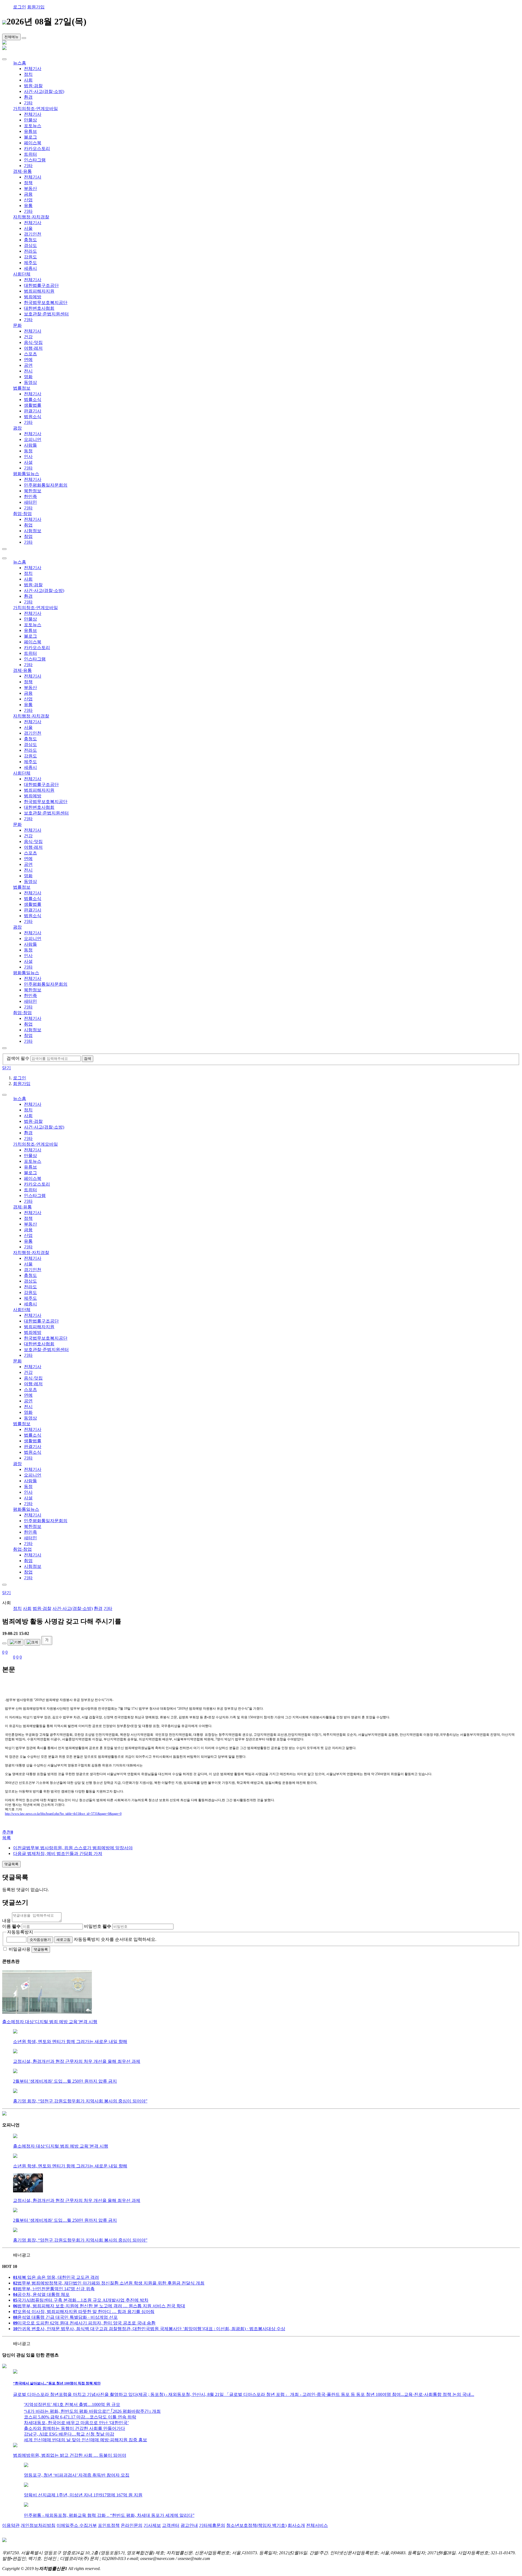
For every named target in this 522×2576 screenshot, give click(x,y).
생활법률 (33, 405)
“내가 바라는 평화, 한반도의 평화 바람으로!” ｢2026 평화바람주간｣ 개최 (92, 2411)
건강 (28, 337)
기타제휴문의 (212, 2525)
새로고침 (63, 1940)
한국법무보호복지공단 (46, 303)
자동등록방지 (20, 1932)
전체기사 (33, 69)
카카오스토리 (37, 148)
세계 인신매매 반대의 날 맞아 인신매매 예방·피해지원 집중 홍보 (86, 2440)
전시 (28, 371)
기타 (28, 103)
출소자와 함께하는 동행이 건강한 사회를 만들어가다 (74, 2428)
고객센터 (171, 2525)
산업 (28, 200)
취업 (28, 525)
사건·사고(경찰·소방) (44, 91)
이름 (11, 1926)
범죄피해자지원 (39, 291)
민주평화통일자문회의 (46, 485)
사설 (28, 462)
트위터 (30, 154)
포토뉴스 (33, 126)
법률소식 (33, 399)
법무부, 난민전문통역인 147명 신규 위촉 (54, 2289)
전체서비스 (317, 2525)
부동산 (30, 188)
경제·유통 (22, 171)
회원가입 (36, 7)
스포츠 (30, 354)
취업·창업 (22, 514)
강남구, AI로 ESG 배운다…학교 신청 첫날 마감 (69, 2434)
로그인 (20, 7)
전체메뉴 (11, 37)
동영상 (30, 382)
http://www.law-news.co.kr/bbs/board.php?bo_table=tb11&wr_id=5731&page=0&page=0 (63, 1814)
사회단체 (22, 274)
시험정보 (33, 531)
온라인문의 (132, 2525)
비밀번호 (98, 1926)
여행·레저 (33, 348)
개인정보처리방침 (38, 2525)
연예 (28, 360)
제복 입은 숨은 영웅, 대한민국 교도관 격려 (56, 2277)
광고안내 (189, 2525)
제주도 (30, 263)
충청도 (30, 240)
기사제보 (152, 2525)
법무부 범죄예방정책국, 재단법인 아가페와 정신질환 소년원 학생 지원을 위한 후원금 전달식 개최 (109, 2283)
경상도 (30, 245)
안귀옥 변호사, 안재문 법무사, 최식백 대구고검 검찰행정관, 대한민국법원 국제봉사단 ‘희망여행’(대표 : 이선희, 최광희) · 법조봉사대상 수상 (149, 2329)
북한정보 (33, 491)
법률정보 (22, 388)
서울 (28, 228)
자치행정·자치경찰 (31, 217)
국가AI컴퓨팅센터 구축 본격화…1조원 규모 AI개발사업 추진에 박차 (81, 2300)
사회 (28, 80)
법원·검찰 (33, 86)
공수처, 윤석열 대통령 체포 (41, 2294)
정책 (28, 183)
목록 (7, 1838)
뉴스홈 (20, 63)
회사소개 (296, 2525)
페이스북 (33, 143)
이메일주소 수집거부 (77, 2525)
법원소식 (33, 417)
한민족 (30, 496)
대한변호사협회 (39, 308)
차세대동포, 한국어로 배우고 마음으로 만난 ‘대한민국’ (76, 2423)
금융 (28, 194)
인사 (28, 457)
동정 (28, 451)
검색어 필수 (18, 1058)
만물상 (30, 120)
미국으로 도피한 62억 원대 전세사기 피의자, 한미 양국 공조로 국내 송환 (84, 2323)
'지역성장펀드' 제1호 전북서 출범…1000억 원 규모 (72, 2404)
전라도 (30, 251)
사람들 (30, 445)
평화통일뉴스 (26, 474)
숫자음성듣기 (40, 1940)
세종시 (30, 268)
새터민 (30, 502)
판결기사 (33, 411)
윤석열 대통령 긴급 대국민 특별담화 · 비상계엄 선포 (65, 2317)
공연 (28, 365)
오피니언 (33, 439)
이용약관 (11, 2525)
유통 (28, 206)
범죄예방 (33, 297)
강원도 (30, 257)
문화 (17, 325)
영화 (28, 377)
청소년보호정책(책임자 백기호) (256, 2525)
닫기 (7, 1068)
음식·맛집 (33, 342)
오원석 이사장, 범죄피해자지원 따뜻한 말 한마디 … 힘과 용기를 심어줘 (84, 2312)
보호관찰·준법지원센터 (46, 314)
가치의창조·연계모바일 (35, 109)
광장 (17, 428)
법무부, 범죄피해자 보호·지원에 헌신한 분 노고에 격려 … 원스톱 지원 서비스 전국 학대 (99, 2306)
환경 (28, 97)
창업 (28, 536)
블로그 (30, 137)
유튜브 (30, 131)
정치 (28, 74)
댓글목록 (11, 1864)
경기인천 (33, 234)
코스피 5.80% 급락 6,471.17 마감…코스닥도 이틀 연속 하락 (80, 2417)
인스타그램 (35, 160)
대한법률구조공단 (41, 285)
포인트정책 (109, 2525)
